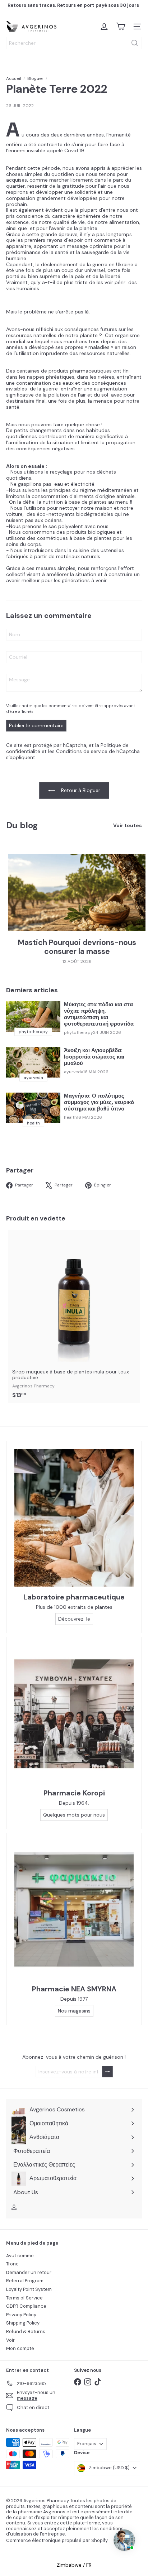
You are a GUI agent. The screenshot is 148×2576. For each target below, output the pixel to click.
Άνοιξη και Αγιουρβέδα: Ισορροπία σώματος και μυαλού (94, 1057)
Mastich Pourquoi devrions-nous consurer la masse (77, 947)
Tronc (12, 2264)
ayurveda (74, 1072)
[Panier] (121, 27)
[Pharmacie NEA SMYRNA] (74, 1910)
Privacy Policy (21, 2315)
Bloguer (35, 78)
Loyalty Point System (29, 2289)
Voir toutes (128, 826)
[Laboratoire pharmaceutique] (74, 1518)
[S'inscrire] (107, 2072)
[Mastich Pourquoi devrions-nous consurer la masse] (77, 893)
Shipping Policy (23, 2323)
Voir (10, 2340)
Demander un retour (29, 2272)
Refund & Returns (26, 2332)
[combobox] (74, 43)
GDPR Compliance (26, 2306)
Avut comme (20, 2256)
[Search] (135, 43)
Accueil (14, 78)
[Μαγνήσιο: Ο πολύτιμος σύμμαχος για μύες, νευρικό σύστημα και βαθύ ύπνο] (33, 1108)
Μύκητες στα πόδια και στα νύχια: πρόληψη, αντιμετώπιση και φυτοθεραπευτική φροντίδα (99, 1014)
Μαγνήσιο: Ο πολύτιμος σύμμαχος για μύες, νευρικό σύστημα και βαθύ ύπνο (99, 1102)
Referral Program (25, 2281)
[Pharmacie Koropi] (74, 1714)
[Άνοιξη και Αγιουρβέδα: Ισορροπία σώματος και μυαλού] (33, 1062)
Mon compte (20, 2348)
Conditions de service (82, 751)
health (70, 1117)
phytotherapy (78, 1032)
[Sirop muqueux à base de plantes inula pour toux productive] (74, 1316)
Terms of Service (24, 2298)
